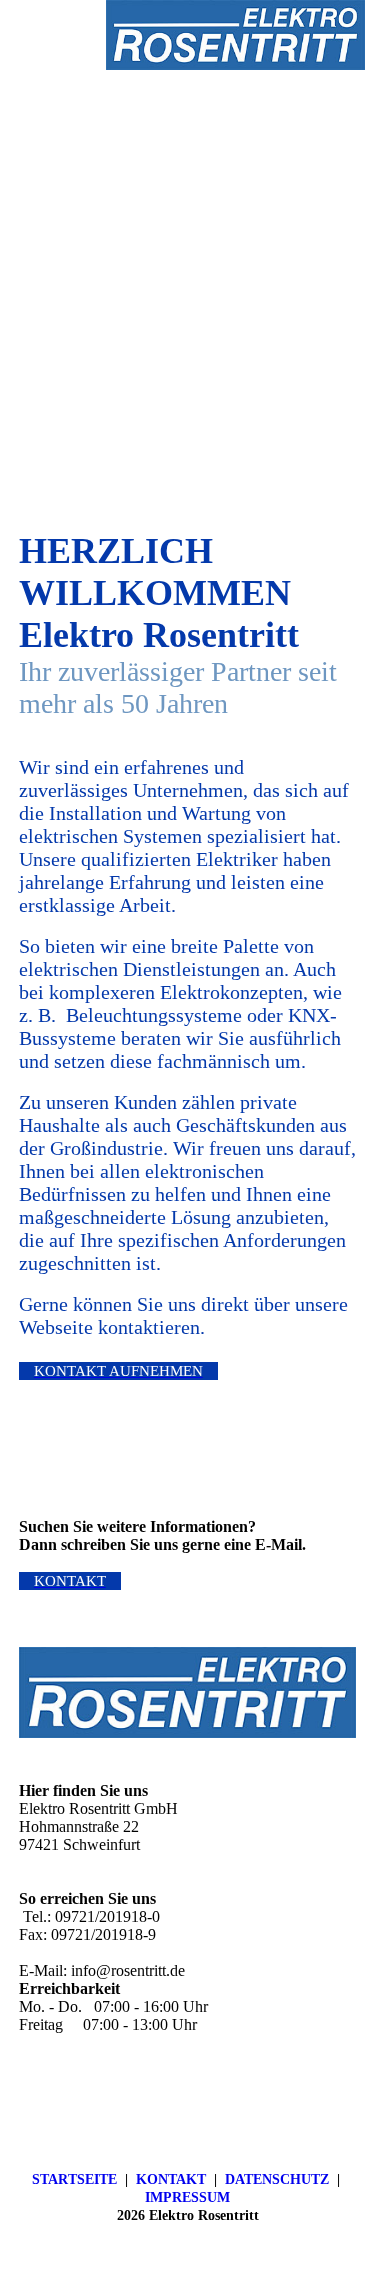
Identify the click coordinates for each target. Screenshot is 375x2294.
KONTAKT (171, 2179)
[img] (235, 35)
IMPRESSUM (187, 2197)
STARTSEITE (74, 2179)
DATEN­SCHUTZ (277, 2179)
